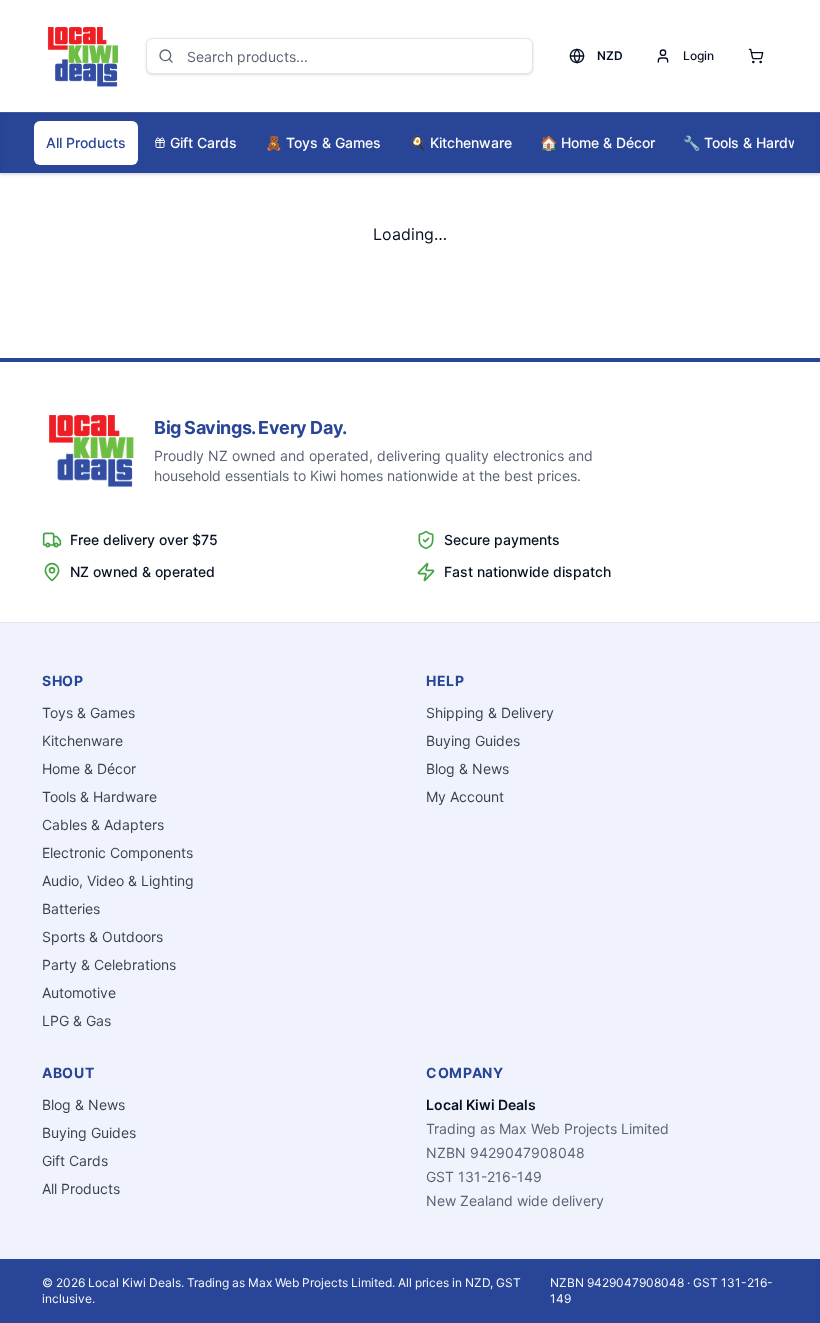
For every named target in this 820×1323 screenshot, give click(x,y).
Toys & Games (323, 142)
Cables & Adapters (103, 824)
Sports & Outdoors (102, 936)
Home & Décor (597, 142)
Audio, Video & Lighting (118, 880)
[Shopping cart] (756, 56)
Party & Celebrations (109, 964)
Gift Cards (203, 142)
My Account (465, 796)
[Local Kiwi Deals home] (82, 56)
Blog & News (467, 768)
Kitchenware (460, 142)
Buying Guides (473, 740)
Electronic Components (117, 852)
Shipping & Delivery (490, 712)
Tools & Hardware (99, 796)
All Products (86, 142)
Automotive (79, 992)
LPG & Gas (76, 1020)
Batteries (71, 908)
